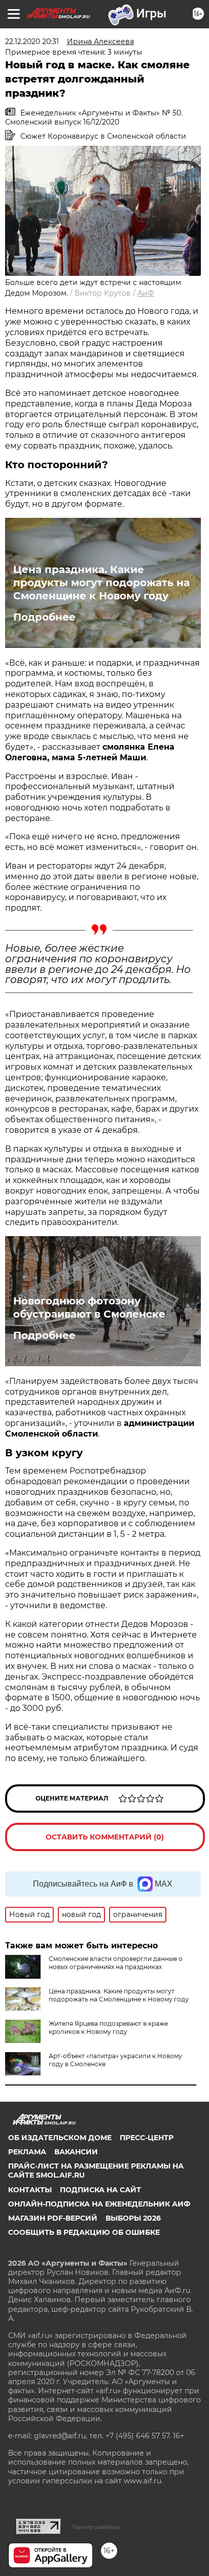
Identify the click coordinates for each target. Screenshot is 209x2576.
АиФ (146, 293)
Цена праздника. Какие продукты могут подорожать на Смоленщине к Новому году (101, 583)
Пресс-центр (147, 2138)
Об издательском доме (60, 2138)
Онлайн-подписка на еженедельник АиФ (99, 2204)
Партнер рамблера (96, 2527)
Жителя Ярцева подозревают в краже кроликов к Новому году (108, 2028)
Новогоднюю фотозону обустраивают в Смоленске (89, 1307)
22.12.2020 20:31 (32, 42)
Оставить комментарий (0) (105, 1837)
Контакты (30, 2190)
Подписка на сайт (100, 2190)
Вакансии (76, 2152)
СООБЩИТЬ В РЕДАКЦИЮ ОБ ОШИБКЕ (84, 2232)
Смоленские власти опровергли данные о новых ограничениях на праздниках (116, 1963)
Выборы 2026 (133, 2218)
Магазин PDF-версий (53, 2218)
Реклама (27, 2152)
